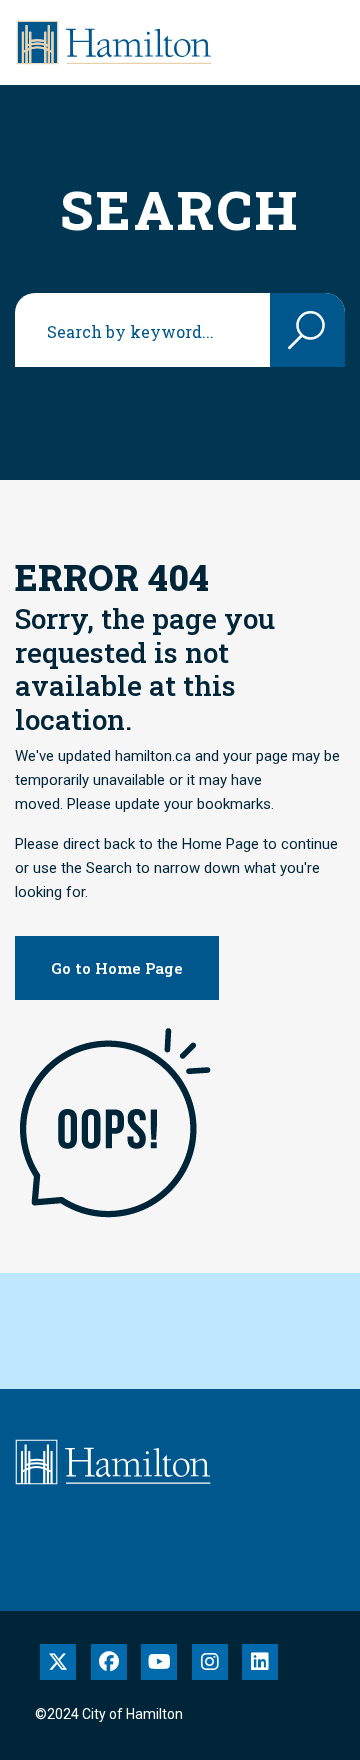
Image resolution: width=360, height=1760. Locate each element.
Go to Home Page (117, 968)
